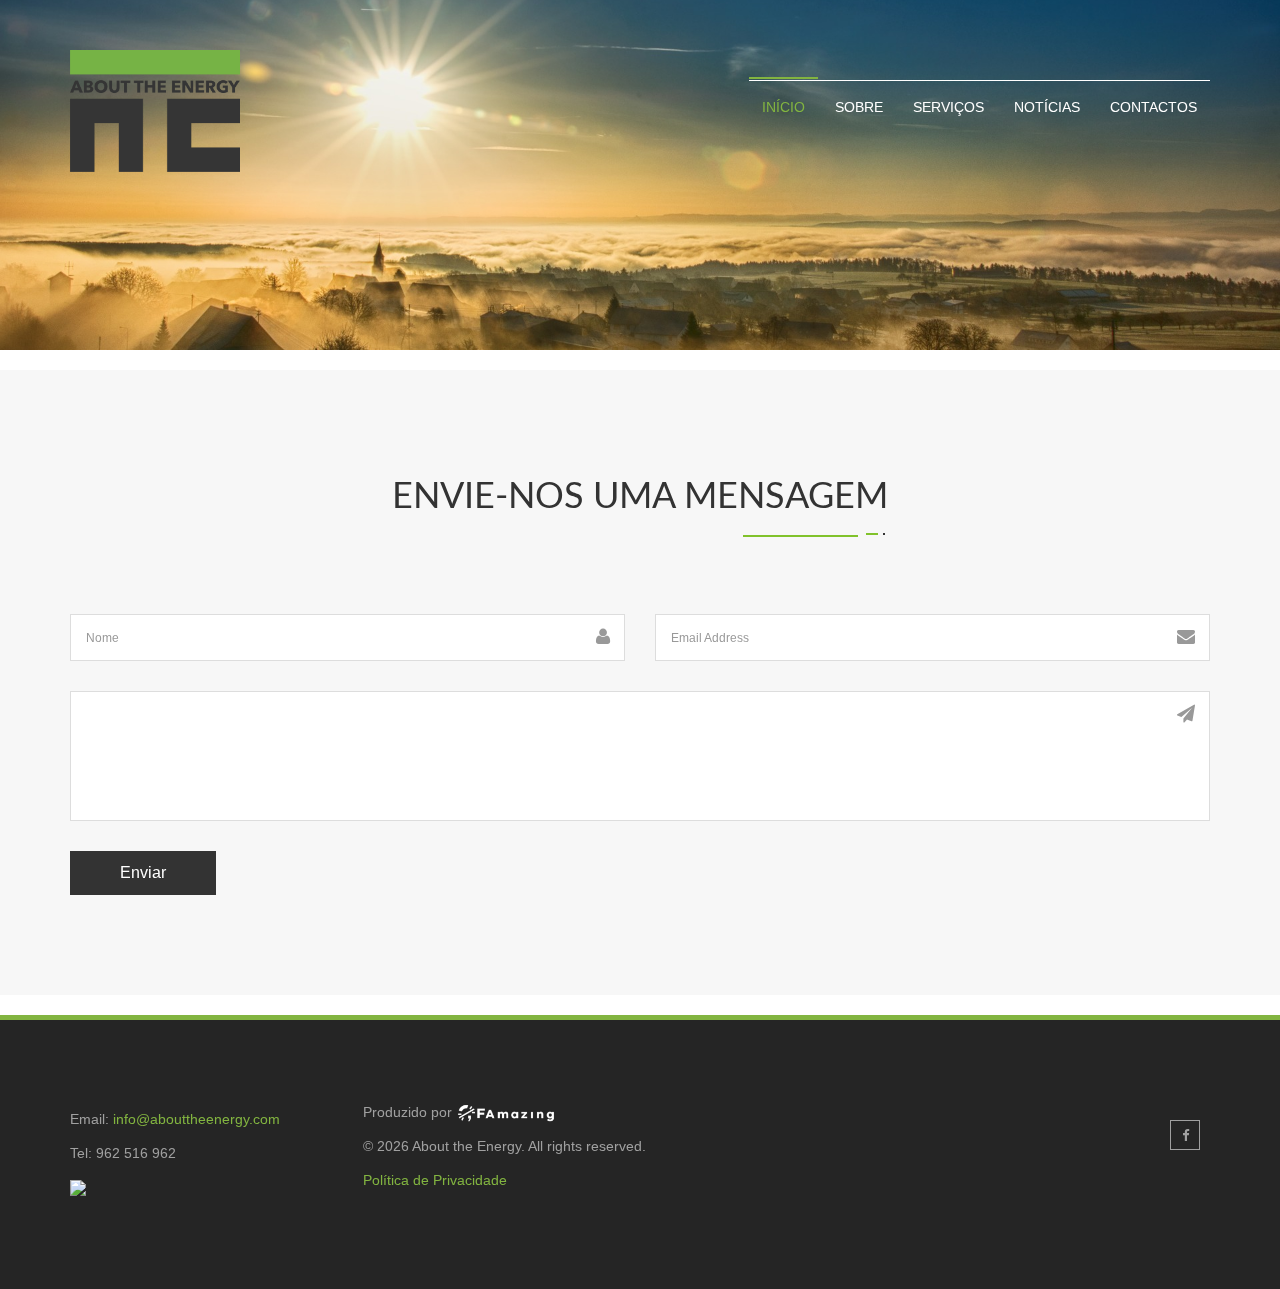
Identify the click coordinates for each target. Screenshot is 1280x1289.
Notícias (1047, 107)
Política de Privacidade (435, 1180)
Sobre (859, 107)
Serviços (948, 107)
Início (783, 107)
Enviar (143, 872)
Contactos (1153, 107)
